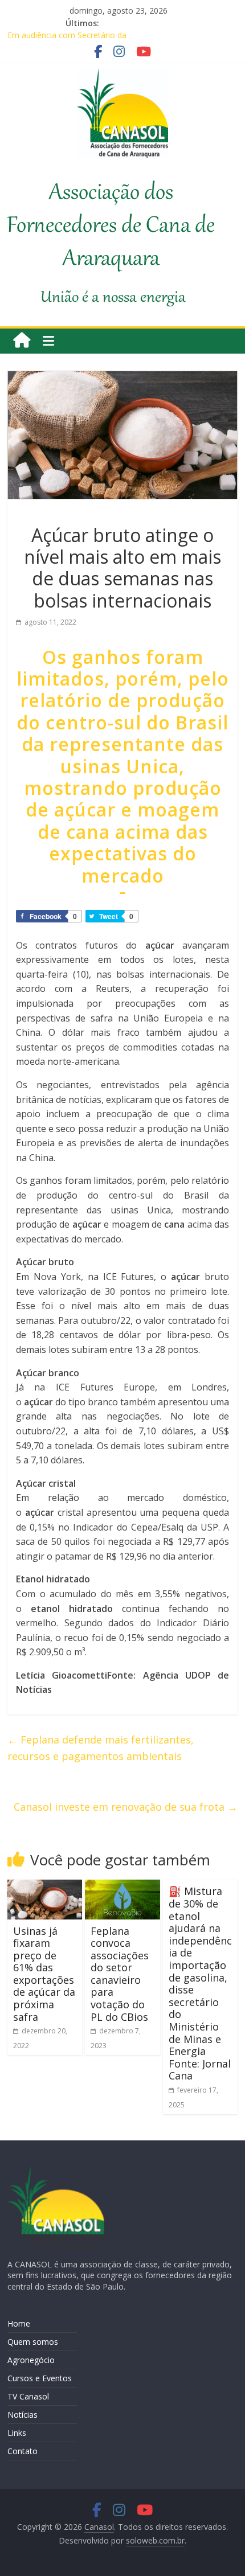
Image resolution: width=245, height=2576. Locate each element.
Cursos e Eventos (40, 2378)
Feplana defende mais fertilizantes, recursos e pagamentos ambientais (101, 1748)
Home (19, 2323)
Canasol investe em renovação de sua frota (126, 1807)
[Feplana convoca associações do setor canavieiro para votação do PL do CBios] (122, 1886)
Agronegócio (31, 2360)
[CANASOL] (56, 2171)
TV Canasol (28, 2396)
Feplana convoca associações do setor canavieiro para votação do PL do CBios (120, 1974)
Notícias (23, 2415)
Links (17, 2433)
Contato (23, 2451)
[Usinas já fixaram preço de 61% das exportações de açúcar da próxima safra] (45, 1886)
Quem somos (33, 2342)
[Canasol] (22, 341)
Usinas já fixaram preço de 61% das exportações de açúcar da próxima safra (44, 1974)
